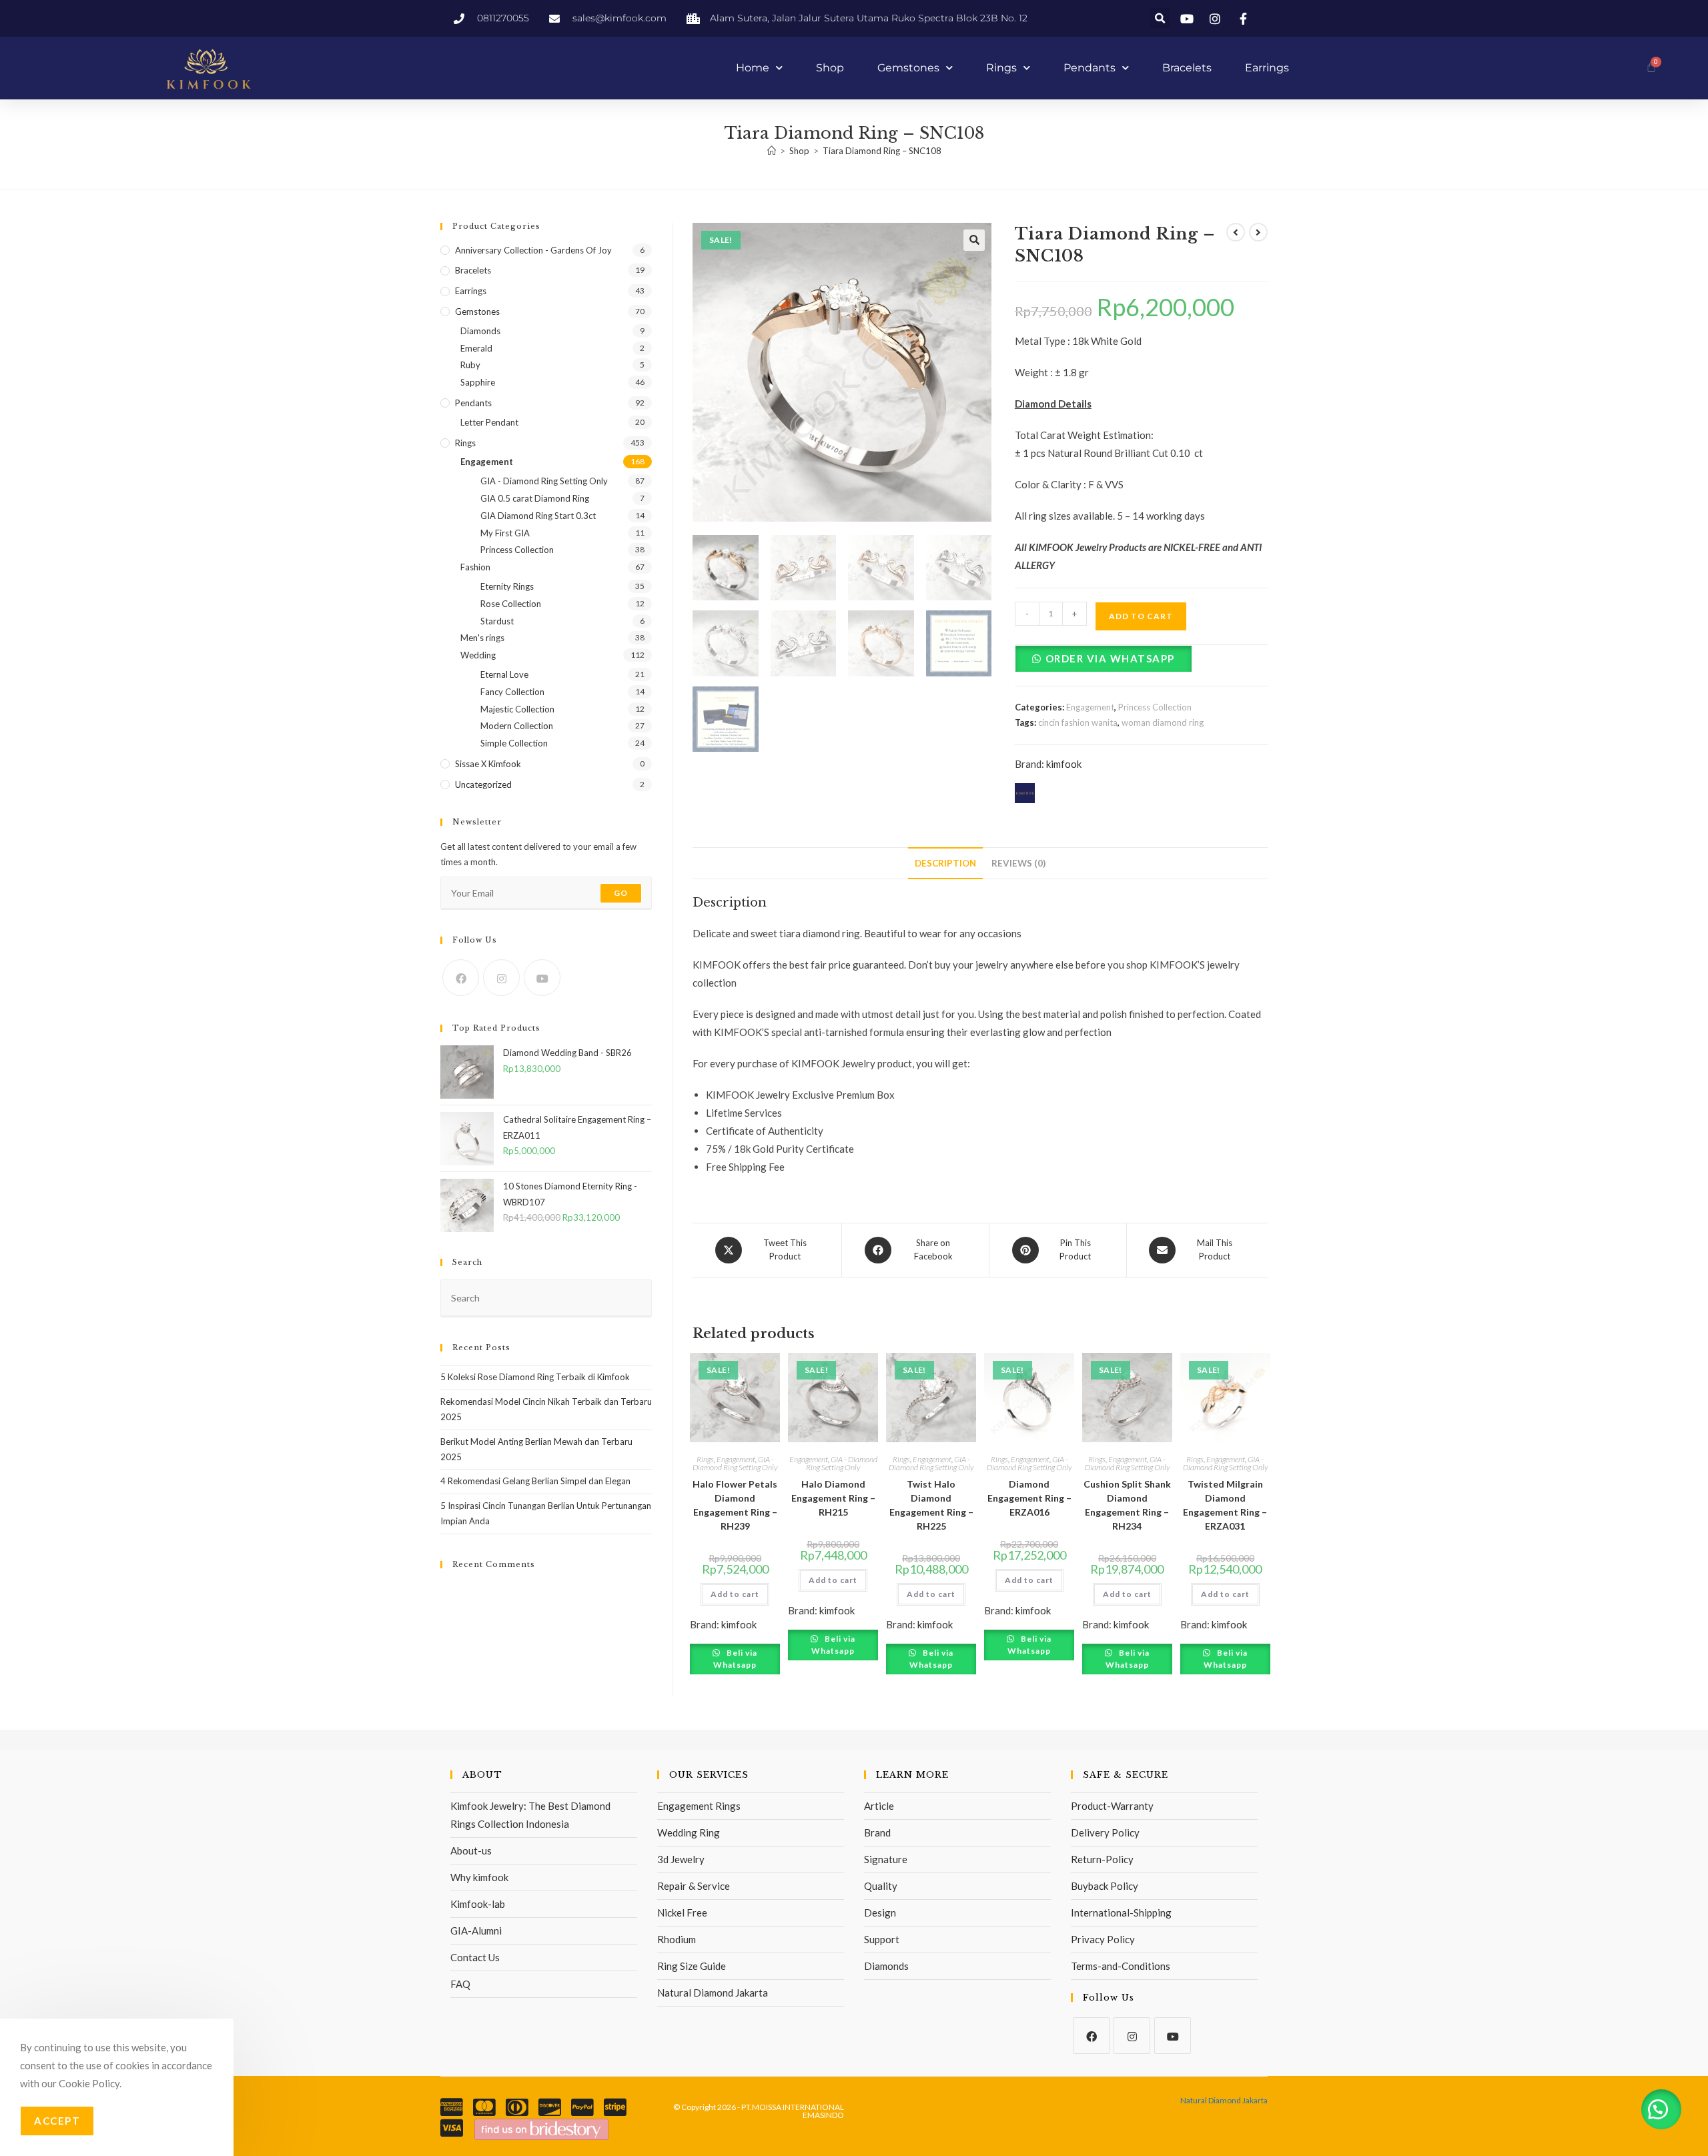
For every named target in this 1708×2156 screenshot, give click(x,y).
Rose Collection (511, 604)
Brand (877, 1832)
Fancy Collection (512, 692)
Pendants (1090, 68)
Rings (1001, 68)
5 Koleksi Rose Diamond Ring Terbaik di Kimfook (535, 1377)
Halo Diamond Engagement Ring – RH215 (833, 1498)
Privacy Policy (1103, 1939)
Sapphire (478, 382)
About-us (471, 1850)
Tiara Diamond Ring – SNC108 (882, 151)
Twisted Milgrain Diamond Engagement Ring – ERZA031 (1225, 1505)
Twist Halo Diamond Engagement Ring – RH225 (931, 1505)
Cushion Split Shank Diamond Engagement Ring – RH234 (1127, 1505)
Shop (830, 68)
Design (880, 1913)
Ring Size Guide (692, 1966)
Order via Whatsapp (1110, 658)
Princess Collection (1155, 707)
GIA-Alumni (476, 1931)
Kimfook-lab (478, 1904)
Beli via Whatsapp (735, 1659)
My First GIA (505, 533)
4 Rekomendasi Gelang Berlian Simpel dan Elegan (535, 1481)
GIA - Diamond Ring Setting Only (735, 1463)
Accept (57, 2121)
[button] (1160, 18)
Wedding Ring (689, 1832)
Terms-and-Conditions (1121, 1966)
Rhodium (677, 1939)
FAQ (460, 1984)
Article (879, 1806)
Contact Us (475, 1957)
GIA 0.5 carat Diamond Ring (535, 498)
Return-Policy (1102, 1859)
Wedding (478, 655)
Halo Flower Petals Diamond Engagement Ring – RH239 (735, 1505)
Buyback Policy (1105, 1886)
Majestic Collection (517, 709)
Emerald (476, 348)
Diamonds (480, 331)
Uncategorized (483, 784)
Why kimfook (479, 1877)
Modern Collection (517, 726)
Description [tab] (945, 863)
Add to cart (1141, 616)
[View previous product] (1236, 232)
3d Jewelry (681, 1859)
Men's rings (482, 638)
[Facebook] (461, 978)
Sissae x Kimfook (488, 764)
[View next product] (1258, 232)
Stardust (497, 621)
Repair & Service (694, 1886)
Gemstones (908, 68)
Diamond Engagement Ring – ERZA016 (1029, 1498)
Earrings (1267, 68)
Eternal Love (504, 674)
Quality (881, 1886)
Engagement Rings (699, 1806)
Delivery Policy (1105, 1832)
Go (621, 893)
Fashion (475, 567)
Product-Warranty (1112, 1806)
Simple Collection (514, 743)
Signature (886, 1859)
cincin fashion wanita (1078, 722)
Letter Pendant (489, 422)
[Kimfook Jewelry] (541, 2128)
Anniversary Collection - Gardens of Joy (533, 250)
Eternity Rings (507, 586)
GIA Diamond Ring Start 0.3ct (538, 516)
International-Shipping (1121, 1913)
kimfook (1064, 764)
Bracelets (1187, 68)
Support (882, 1939)
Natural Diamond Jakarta (713, 1993)
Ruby (470, 365)
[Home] (772, 151)
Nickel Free (682, 1913)
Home (753, 68)
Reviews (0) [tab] (1018, 863)
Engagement (1090, 707)
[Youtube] (542, 978)
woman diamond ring (1163, 722)
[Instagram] (501, 978)
